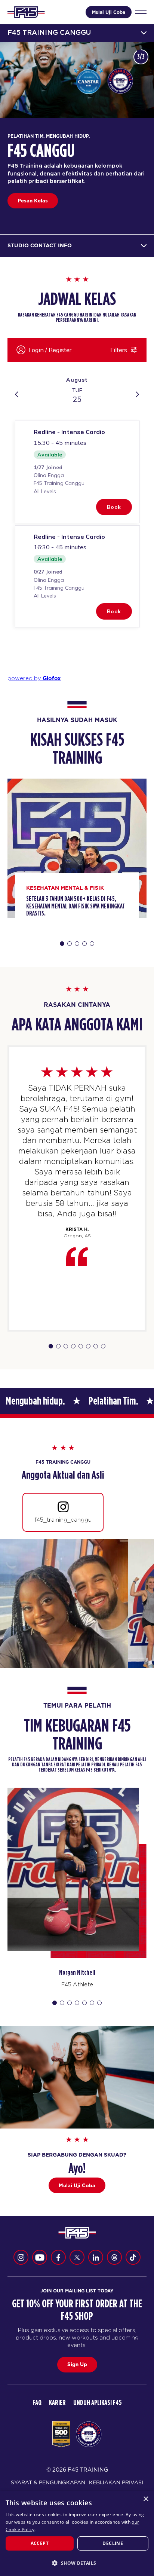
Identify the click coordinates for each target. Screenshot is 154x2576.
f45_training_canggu (63, 1520)
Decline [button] (113, 2543)
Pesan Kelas (33, 201)
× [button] (146, 2499)
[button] (77, 2563)
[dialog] (77, 2534)
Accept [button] (40, 2543)
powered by (34, 678)
